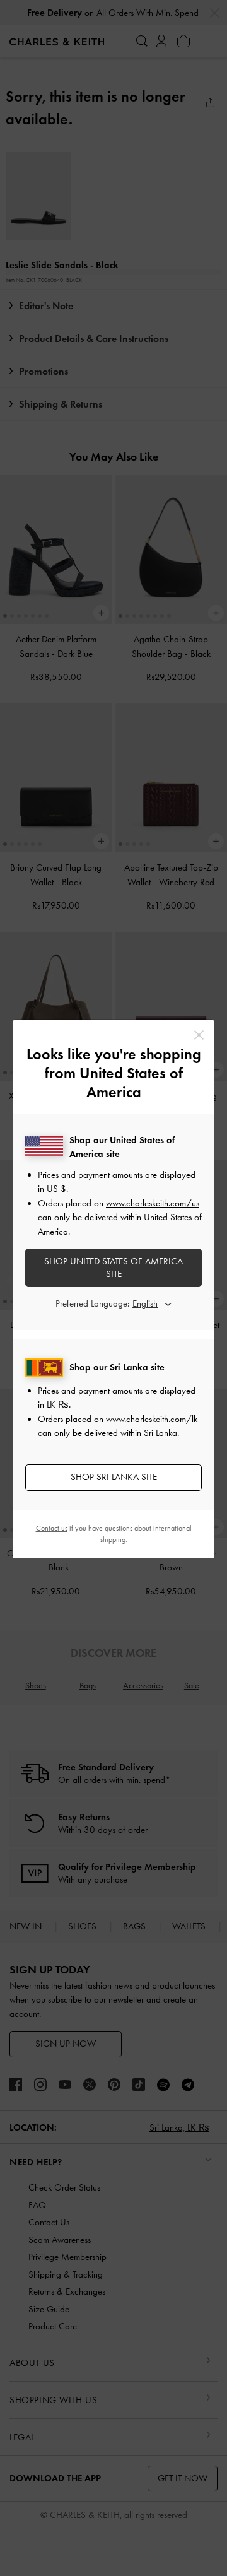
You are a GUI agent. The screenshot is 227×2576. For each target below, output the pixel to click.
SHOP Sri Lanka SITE (114, 1477)
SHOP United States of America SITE (113, 1267)
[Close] (199, 1035)
